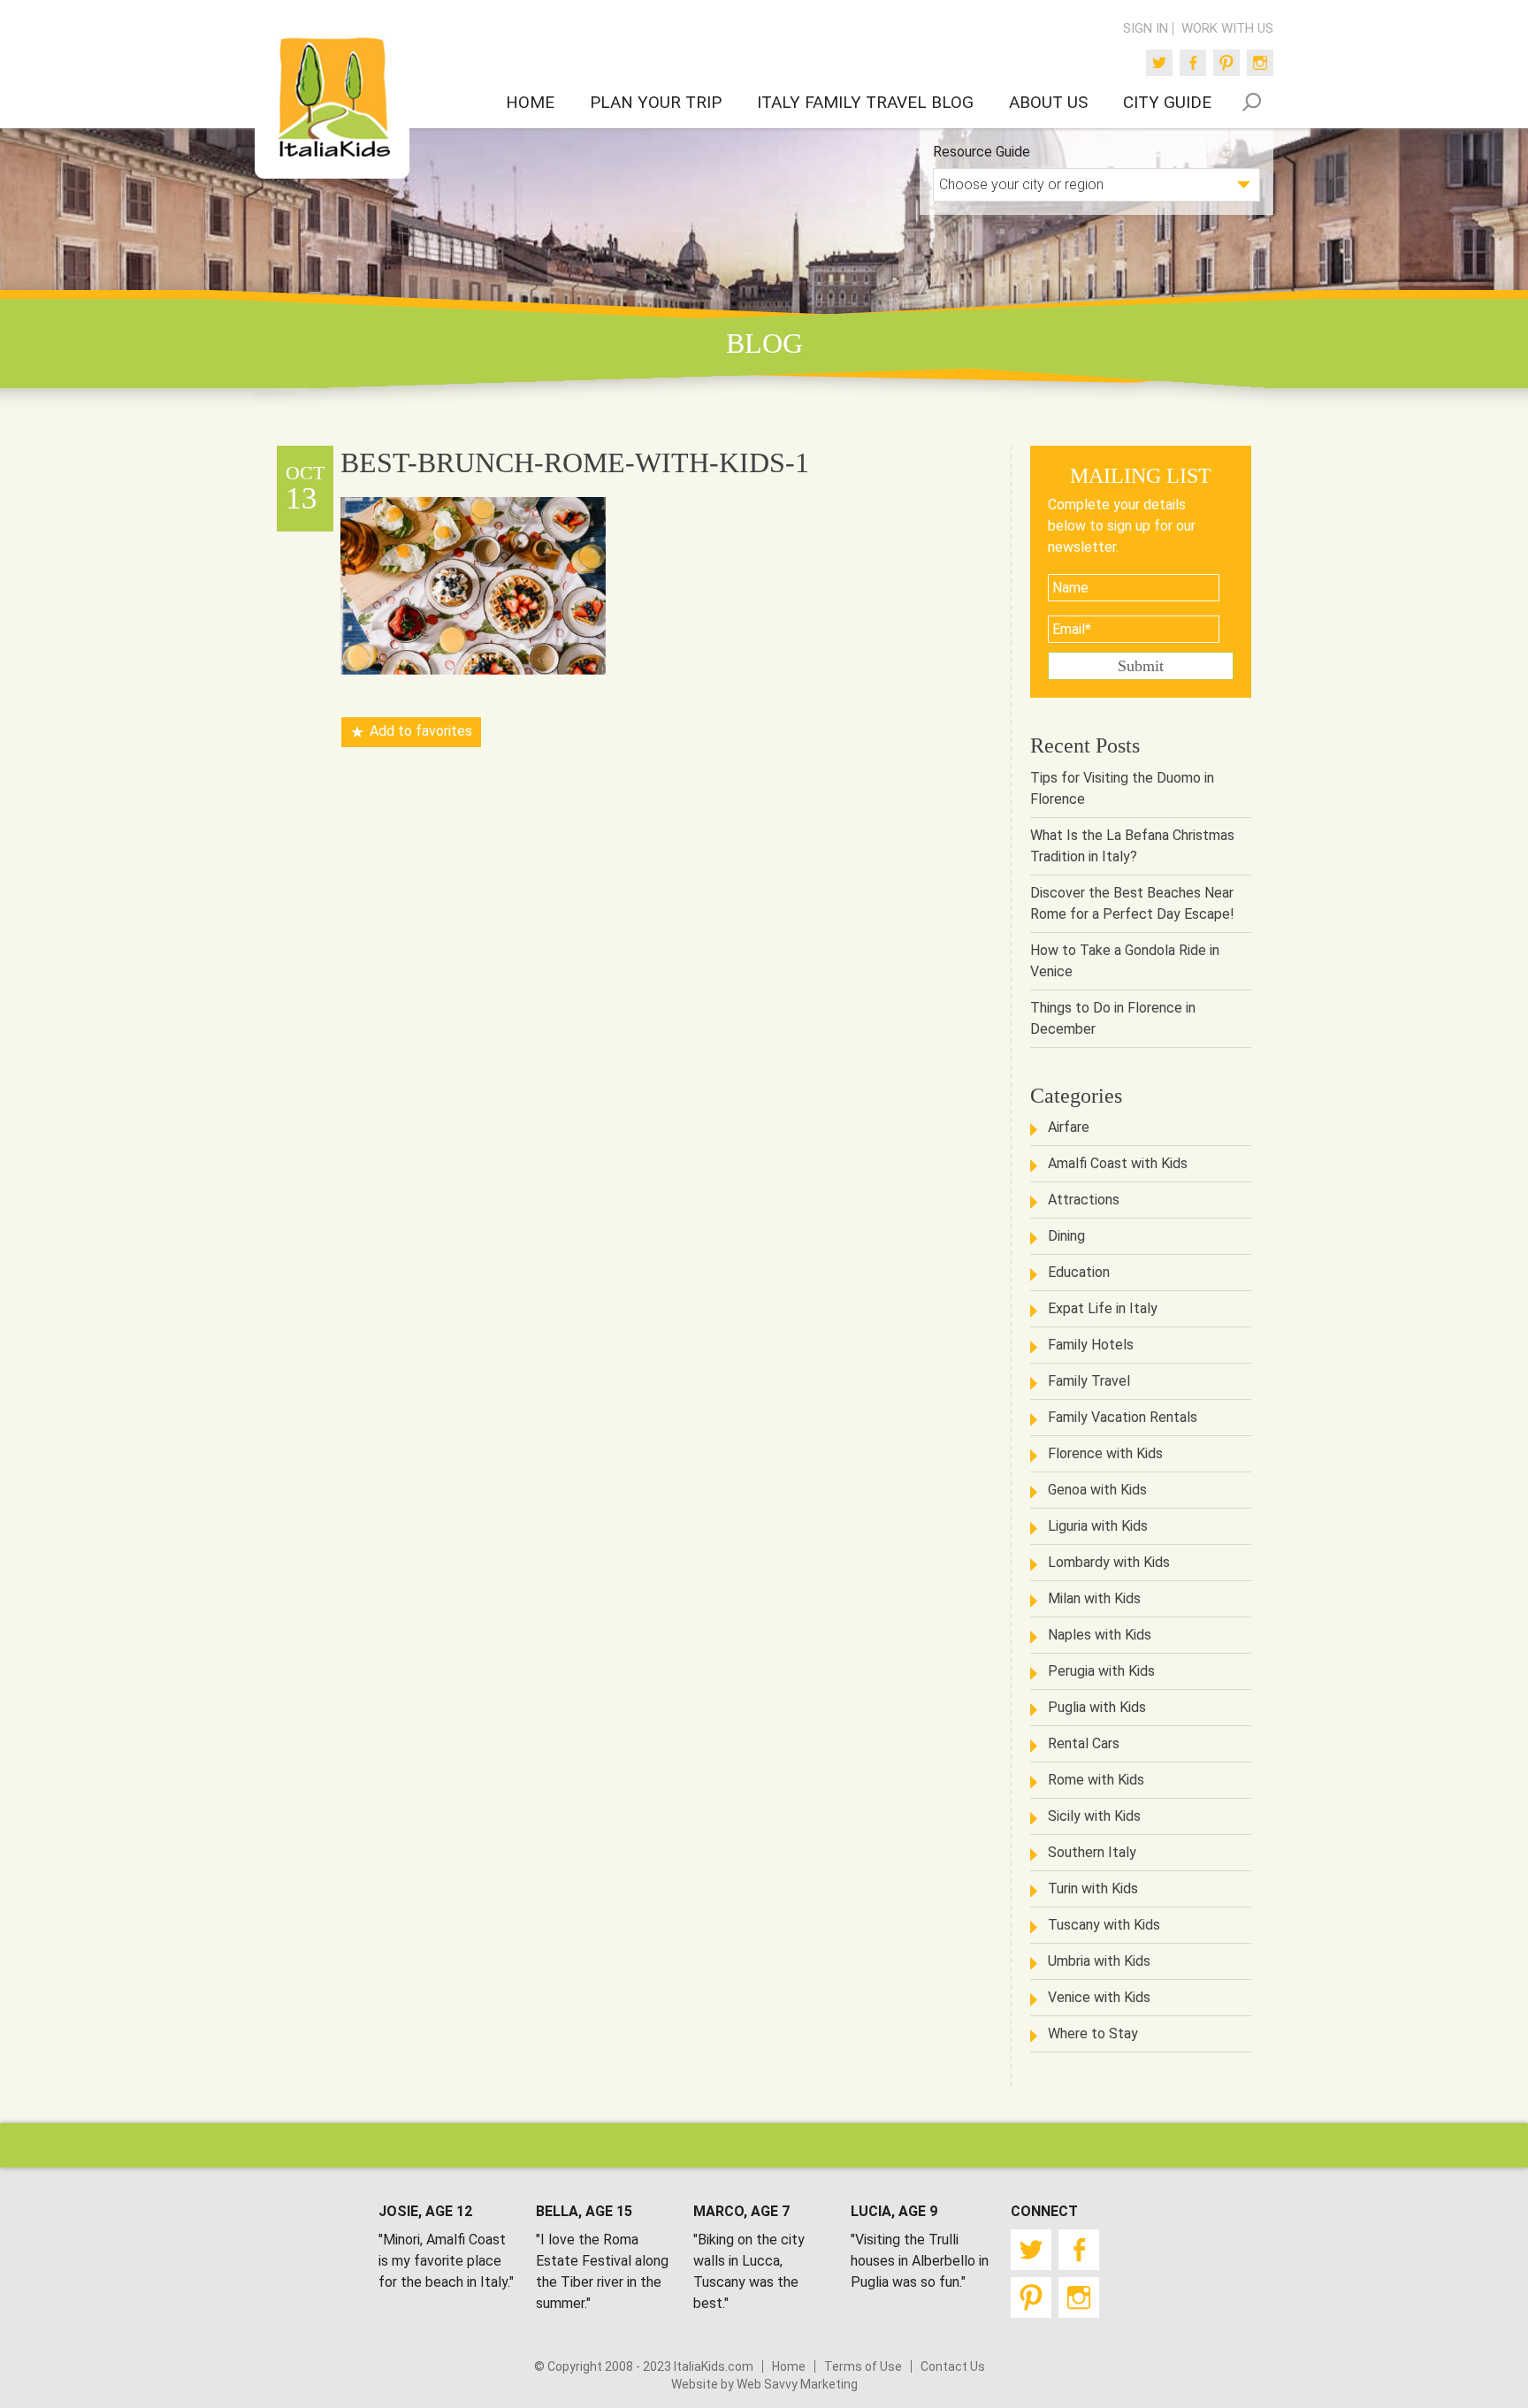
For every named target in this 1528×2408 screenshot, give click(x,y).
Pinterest (1226, 63)
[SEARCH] (1251, 102)
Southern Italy (1092, 1852)
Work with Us (1227, 29)
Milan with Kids (1094, 1598)
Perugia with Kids (1101, 1671)
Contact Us (953, 2366)
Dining (1066, 1236)
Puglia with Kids (1097, 1707)
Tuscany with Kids (1104, 1925)
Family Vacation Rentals (1123, 1417)
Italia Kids (332, 98)
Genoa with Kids (1097, 1490)
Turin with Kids (1093, 1888)
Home (789, 2366)
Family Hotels (1091, 1345)
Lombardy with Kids (1109, 1562)
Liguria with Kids (1098, 1526)
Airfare (1069, 1127)
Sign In (1146, 29)
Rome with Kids (1096, 1780)
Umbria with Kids (1099, 1961)
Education (1079, 1272)
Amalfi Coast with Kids (1118, 1163)
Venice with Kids (1099, 1997)
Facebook (1193, 63)
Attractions (1084, 1200)
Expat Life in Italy (1103, 1308)
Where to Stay (1093, 2033)
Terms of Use (863, 2366)
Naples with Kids (1100, 1635)
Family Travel (1089, 1381)
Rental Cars (1084, 1743)
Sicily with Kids (1094, 1816)
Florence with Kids (1105, 1453)
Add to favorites (421, 731)
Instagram (1260, 63)
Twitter (1159, 63)
